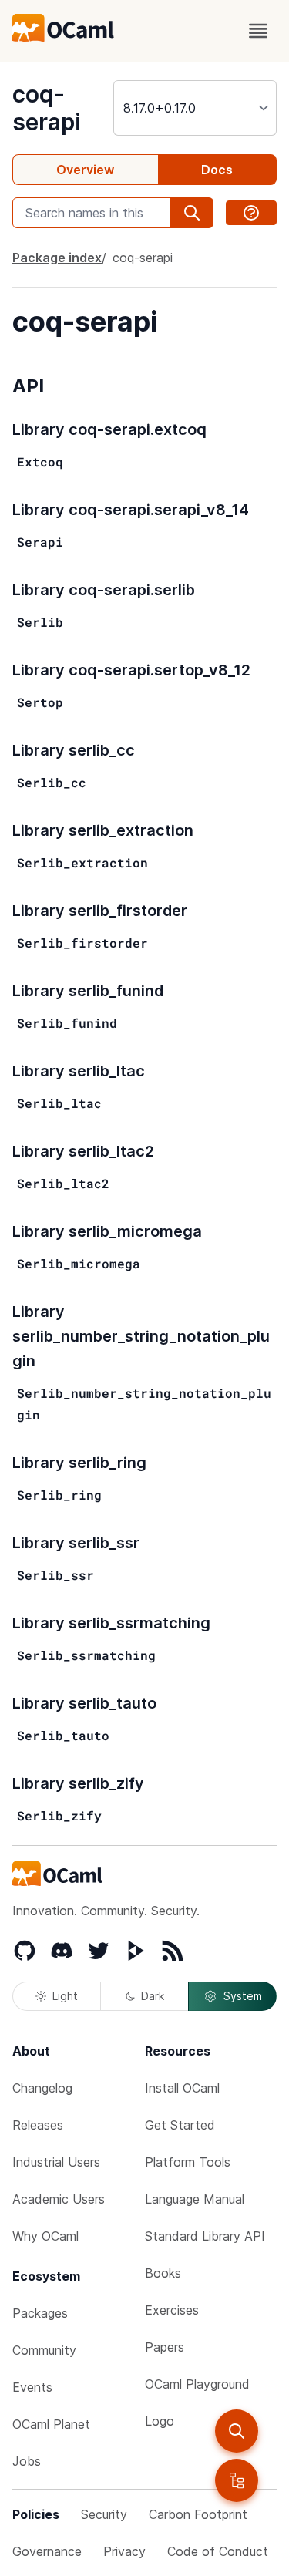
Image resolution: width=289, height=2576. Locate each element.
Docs (217, 170)
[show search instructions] (251, 213)
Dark (153, 1996)
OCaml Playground (197, 2384)
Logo (160, 2421)
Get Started (180, 2125)
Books (163, 2273)
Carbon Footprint (198, 2514)
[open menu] (258, 31)
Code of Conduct (218, 2551)
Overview (85, 170)
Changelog (42, 2088)
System (243, 1996)
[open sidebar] (237, 2480)
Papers (165, 2347)
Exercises (172, 2310)
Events (32, 2387)
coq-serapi (47, 108)
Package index (57, 258)
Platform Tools (188, 2162)
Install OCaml (182, 2088)
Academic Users (59, 2199)
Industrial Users (56, 2162)
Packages (40, 2313)
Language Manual (195, 2199)
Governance (47, 2551)
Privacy (124, 2551)
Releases (38, 2125)
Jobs (27, 2461)
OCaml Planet (51, 2424)
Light (65, 1996)
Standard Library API (205, 2236)
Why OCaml (45, 2236)
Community (44, 2350)
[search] (237, 2431)
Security (104, 2514)
